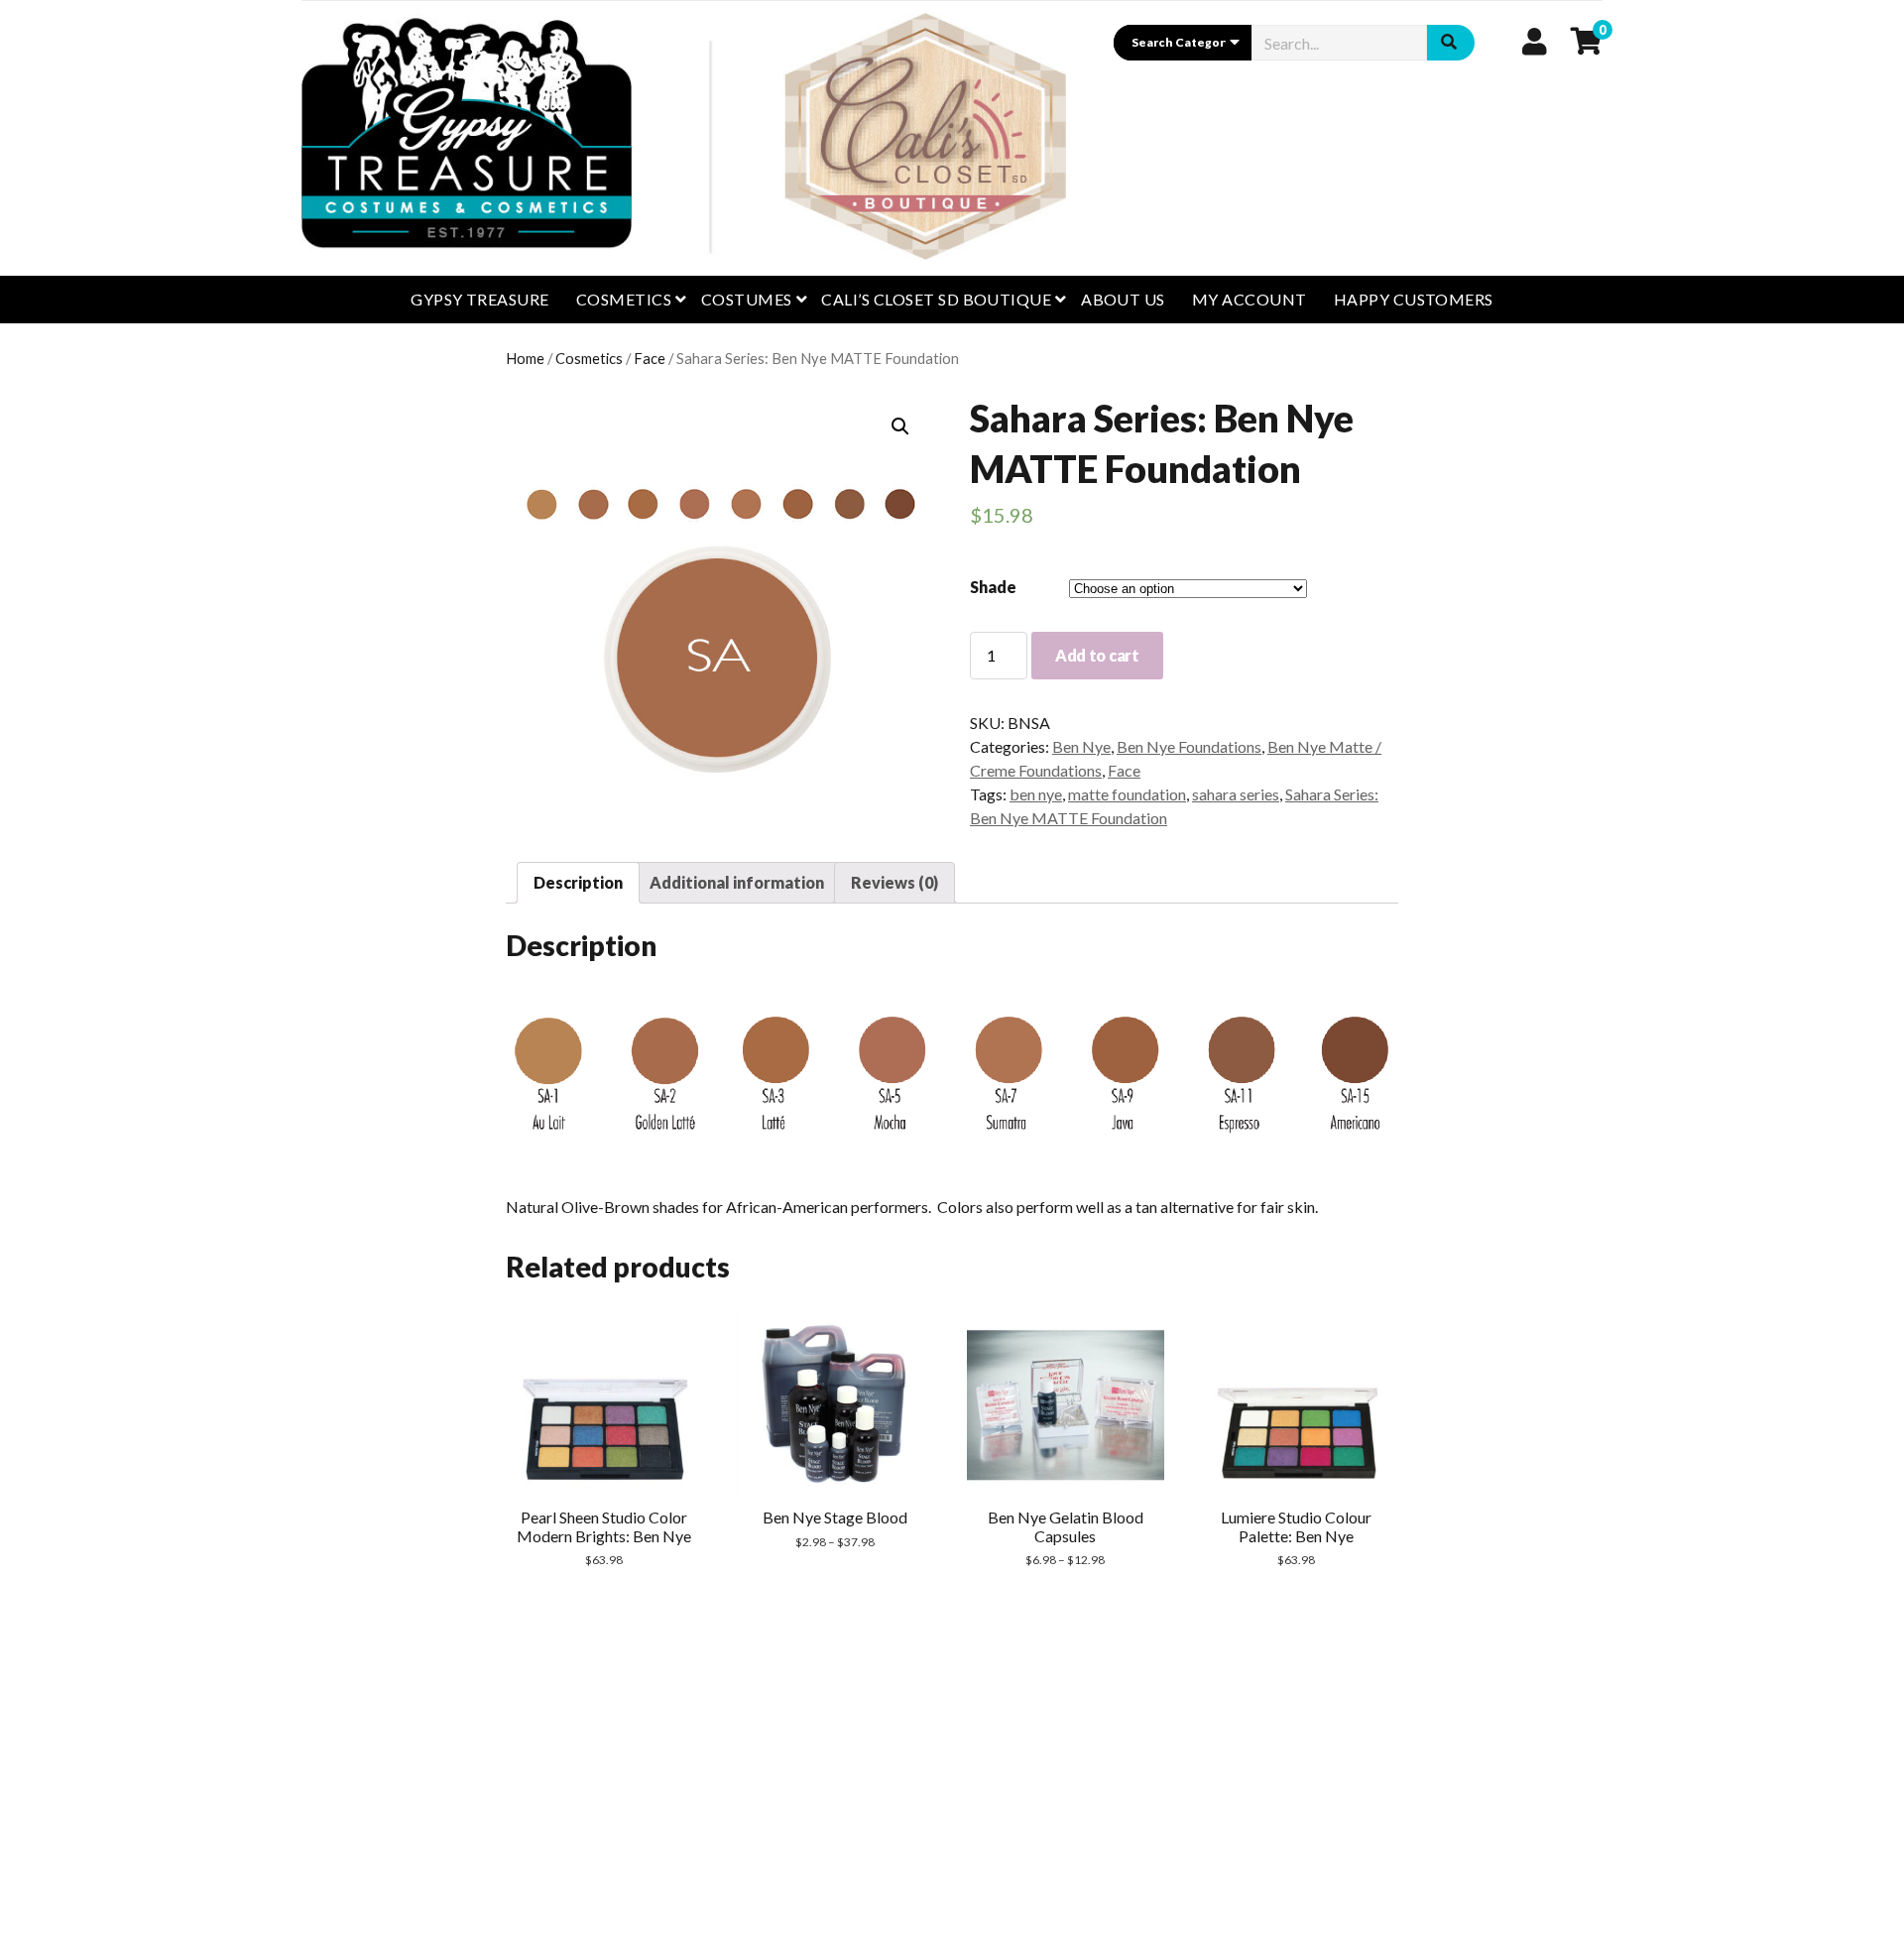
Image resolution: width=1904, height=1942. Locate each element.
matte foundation (1127, 794)
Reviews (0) (894, 882)
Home (525, 358)
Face (650, 358)
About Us (1123, 299)
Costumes (747, 299)
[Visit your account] (1535, 41)
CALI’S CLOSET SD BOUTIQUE (936, 299)
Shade (993, 587)
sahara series (1236, 794)
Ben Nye (1081, 746)
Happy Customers (1414, 299)
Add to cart (1097, 655)
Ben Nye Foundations (1189, 746)
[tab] (578, 883)
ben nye (1036, 794)
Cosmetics (624, 299)
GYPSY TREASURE (480, 299)
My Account (1249, 299)
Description (578, 882)
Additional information (737, 882)
